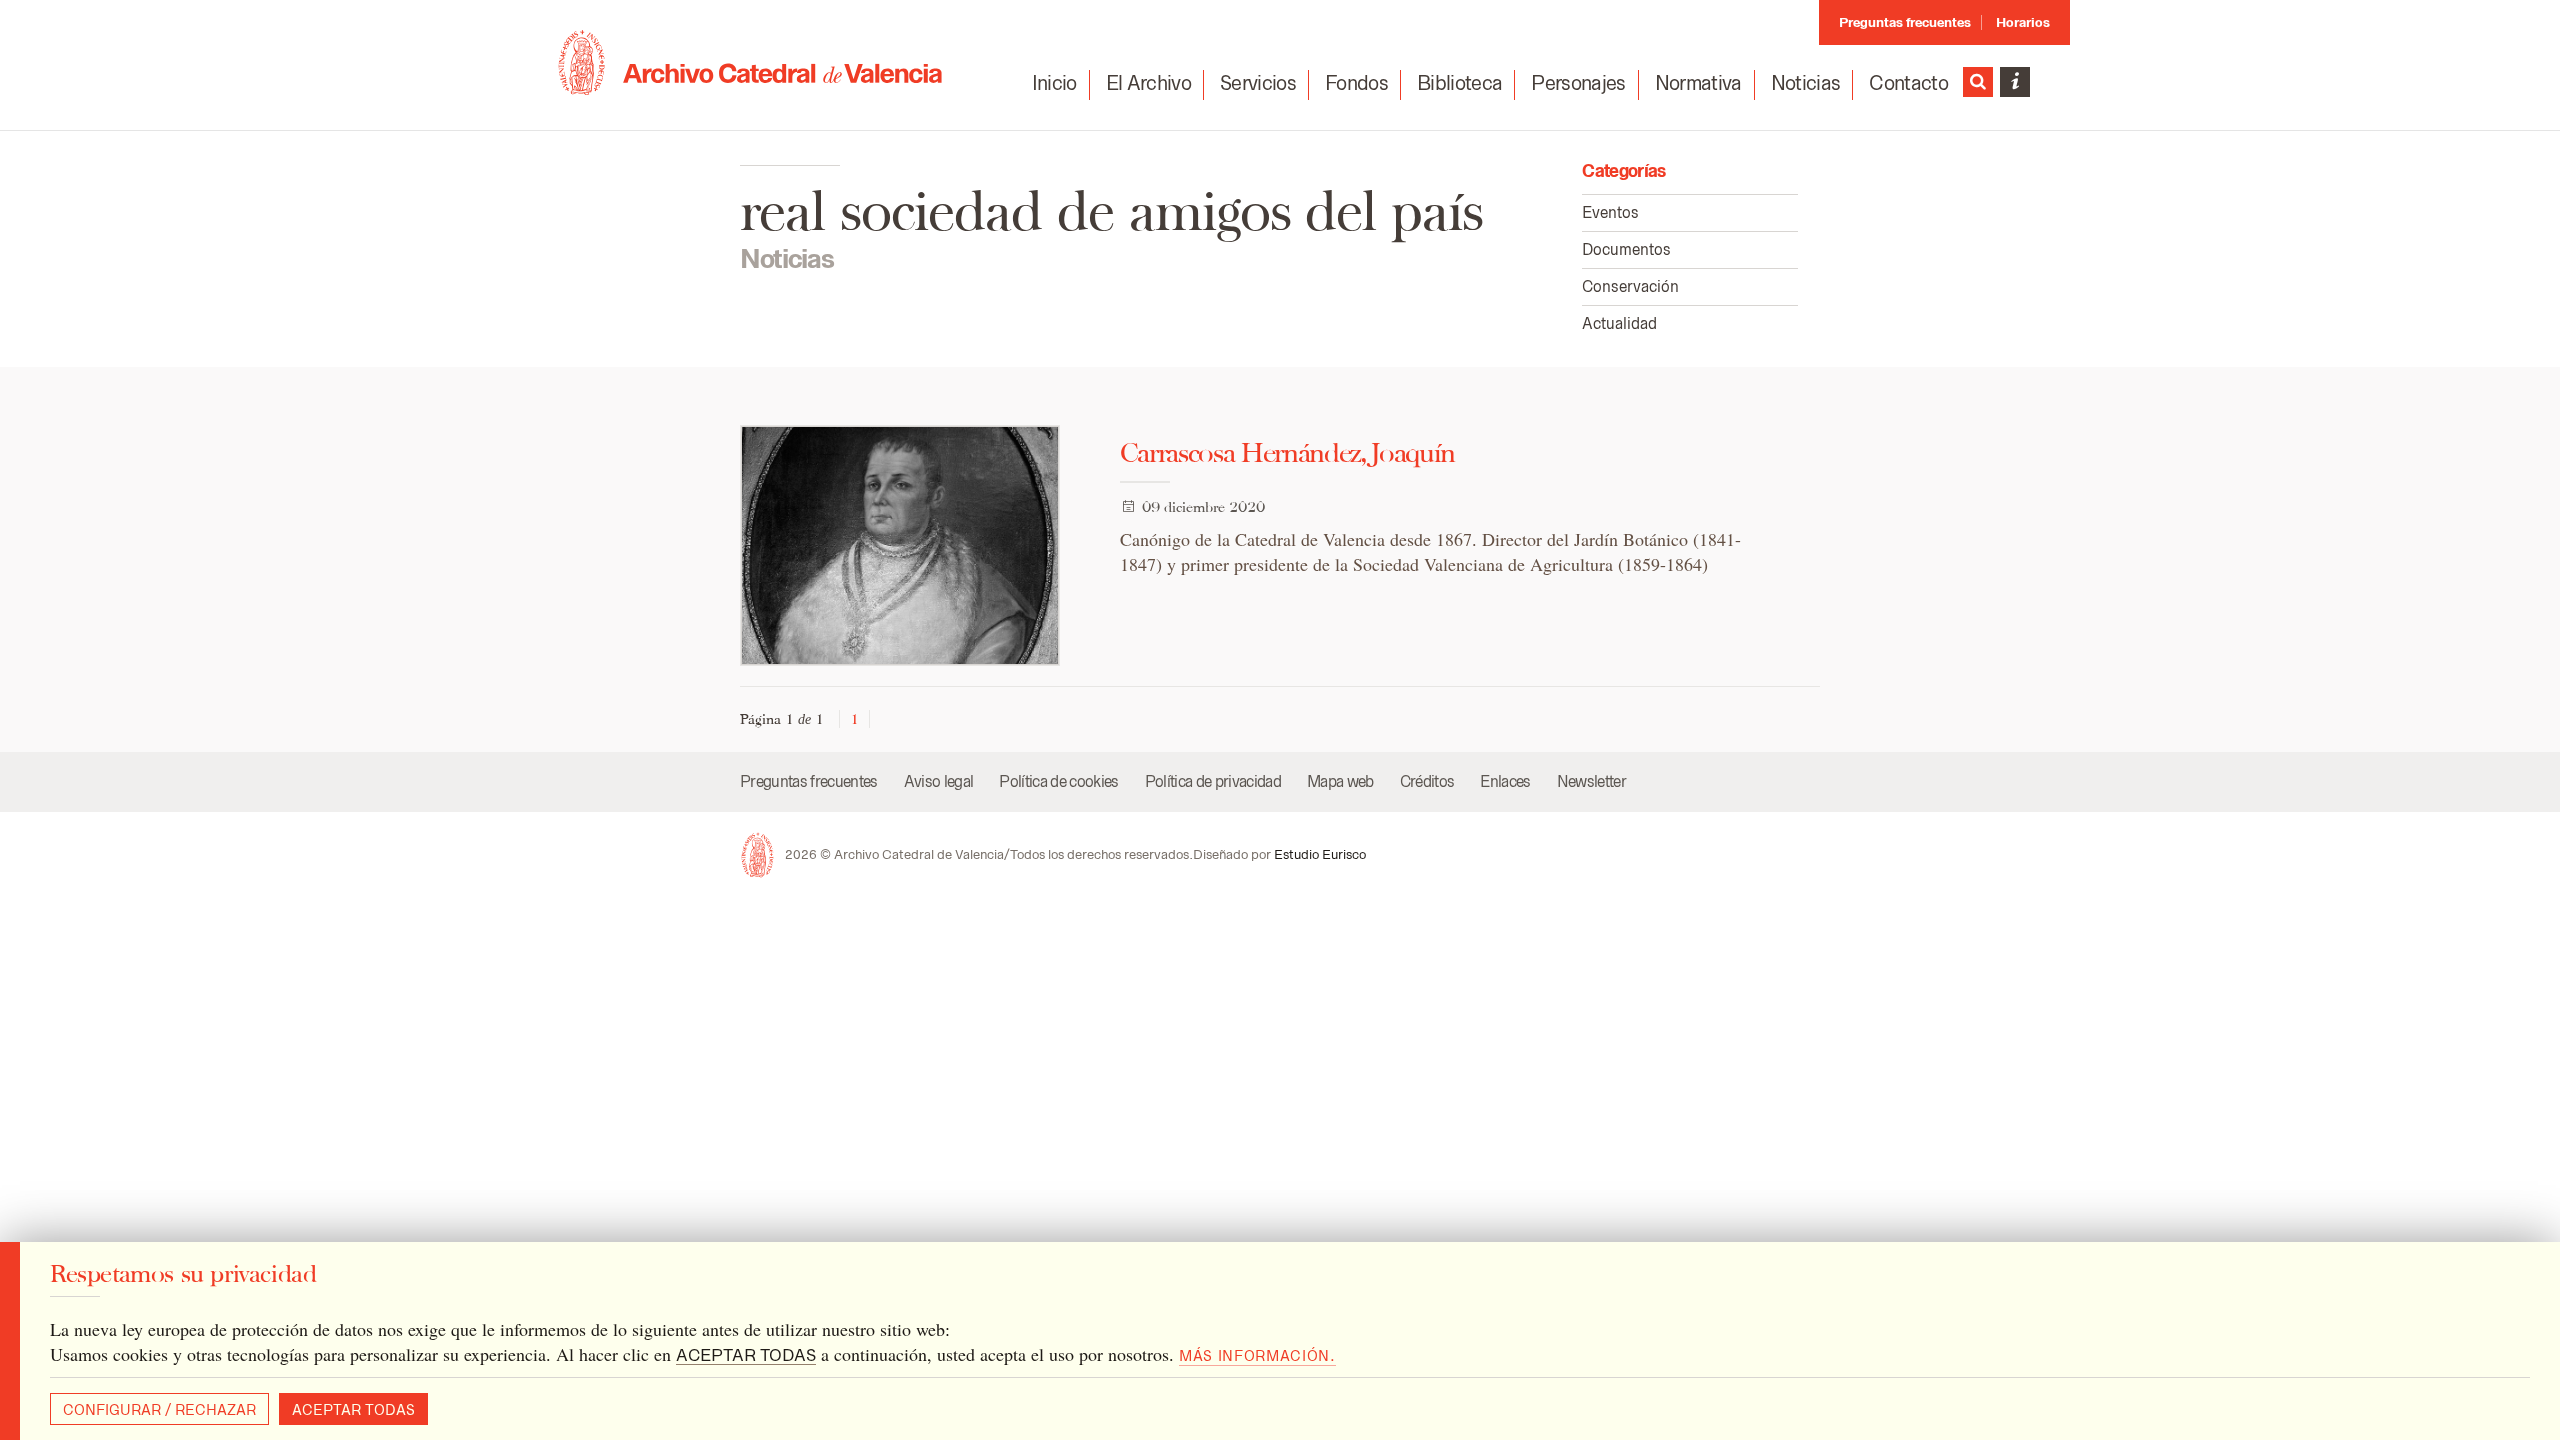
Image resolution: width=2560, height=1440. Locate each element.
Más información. (1257, 1356)
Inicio (1054, 83)
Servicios (1258, 83)
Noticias (1806, 83)
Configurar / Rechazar (159, 1410)
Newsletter (1591, 781)
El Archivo (1148, 83)
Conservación (1630, 286)
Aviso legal (939, 781)
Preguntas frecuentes (1905, 22)
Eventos (1610, 212)
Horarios (2023, 22)
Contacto (1908, 83)
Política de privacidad (1213, 781)
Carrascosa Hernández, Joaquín (1287, 452)
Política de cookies (1058, 781)
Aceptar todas (353, 1410)
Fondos (1356, 83)
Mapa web (1340, 781)
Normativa (1698, 83)
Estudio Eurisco (1320, 854)
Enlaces (1505, 781)
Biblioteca (1459, 83)
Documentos (1626, 249)
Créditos (1427, 781)
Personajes (1578, 83)
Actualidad (1619, 323)
